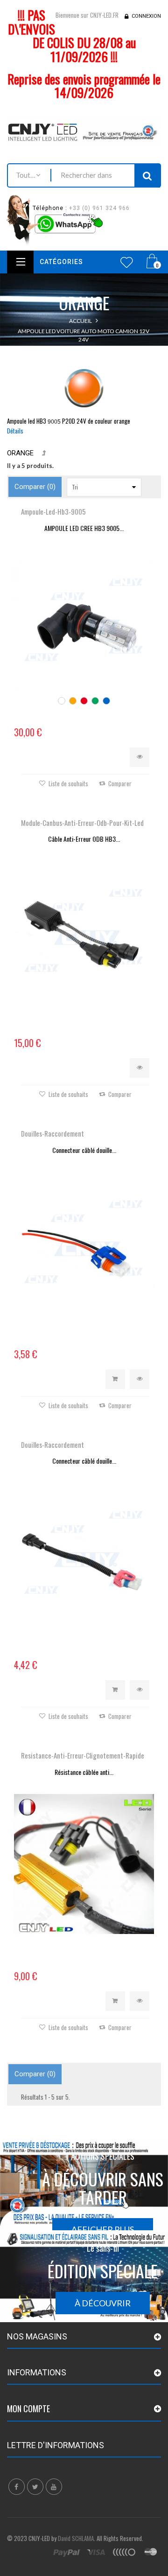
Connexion (146, 16)
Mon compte (28, 2408)
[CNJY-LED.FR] (84, 131)
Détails (15, 431)
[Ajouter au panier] (115, 1379)
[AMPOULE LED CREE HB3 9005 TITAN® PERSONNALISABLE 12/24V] (84, 620)
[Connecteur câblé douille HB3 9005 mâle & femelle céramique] (84, 1553)
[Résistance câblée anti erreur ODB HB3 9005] (84, 1864)
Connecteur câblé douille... (84, 1150)
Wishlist (127, 262)
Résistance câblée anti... (84, 1772)
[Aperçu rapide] (140, 757)
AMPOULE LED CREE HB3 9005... (84, 528)
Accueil (80, 321)
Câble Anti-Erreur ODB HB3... (84, 839)
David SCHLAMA (76, 2538)
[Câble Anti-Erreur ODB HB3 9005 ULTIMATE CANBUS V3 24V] (84, 931)
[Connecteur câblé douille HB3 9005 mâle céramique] (84, 1242)
